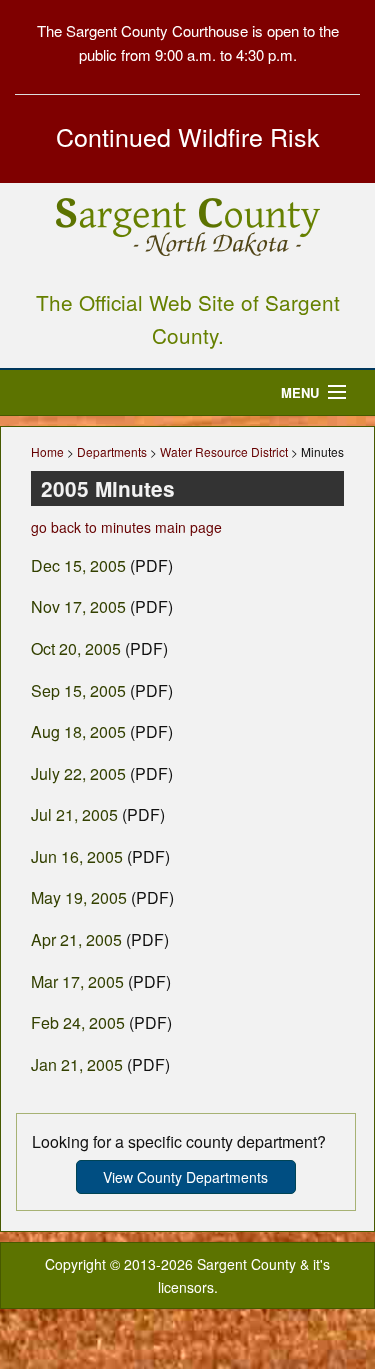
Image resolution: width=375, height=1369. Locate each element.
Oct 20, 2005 (76, 648)
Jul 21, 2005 (74, 814)
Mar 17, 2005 (77, 981)
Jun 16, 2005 (77, 856)
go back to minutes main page (126, 527)
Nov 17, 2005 (78, 606)
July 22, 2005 (78, 773)
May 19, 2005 (79, 897)
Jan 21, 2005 (77, 1064)
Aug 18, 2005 (78, 731)
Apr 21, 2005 (76, 939)
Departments (112, 451)
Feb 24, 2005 (78, 1022)
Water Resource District (224, 451)
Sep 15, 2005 (78, 690)
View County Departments (185, 1177)
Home (47, 451)
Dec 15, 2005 (78, 565)
